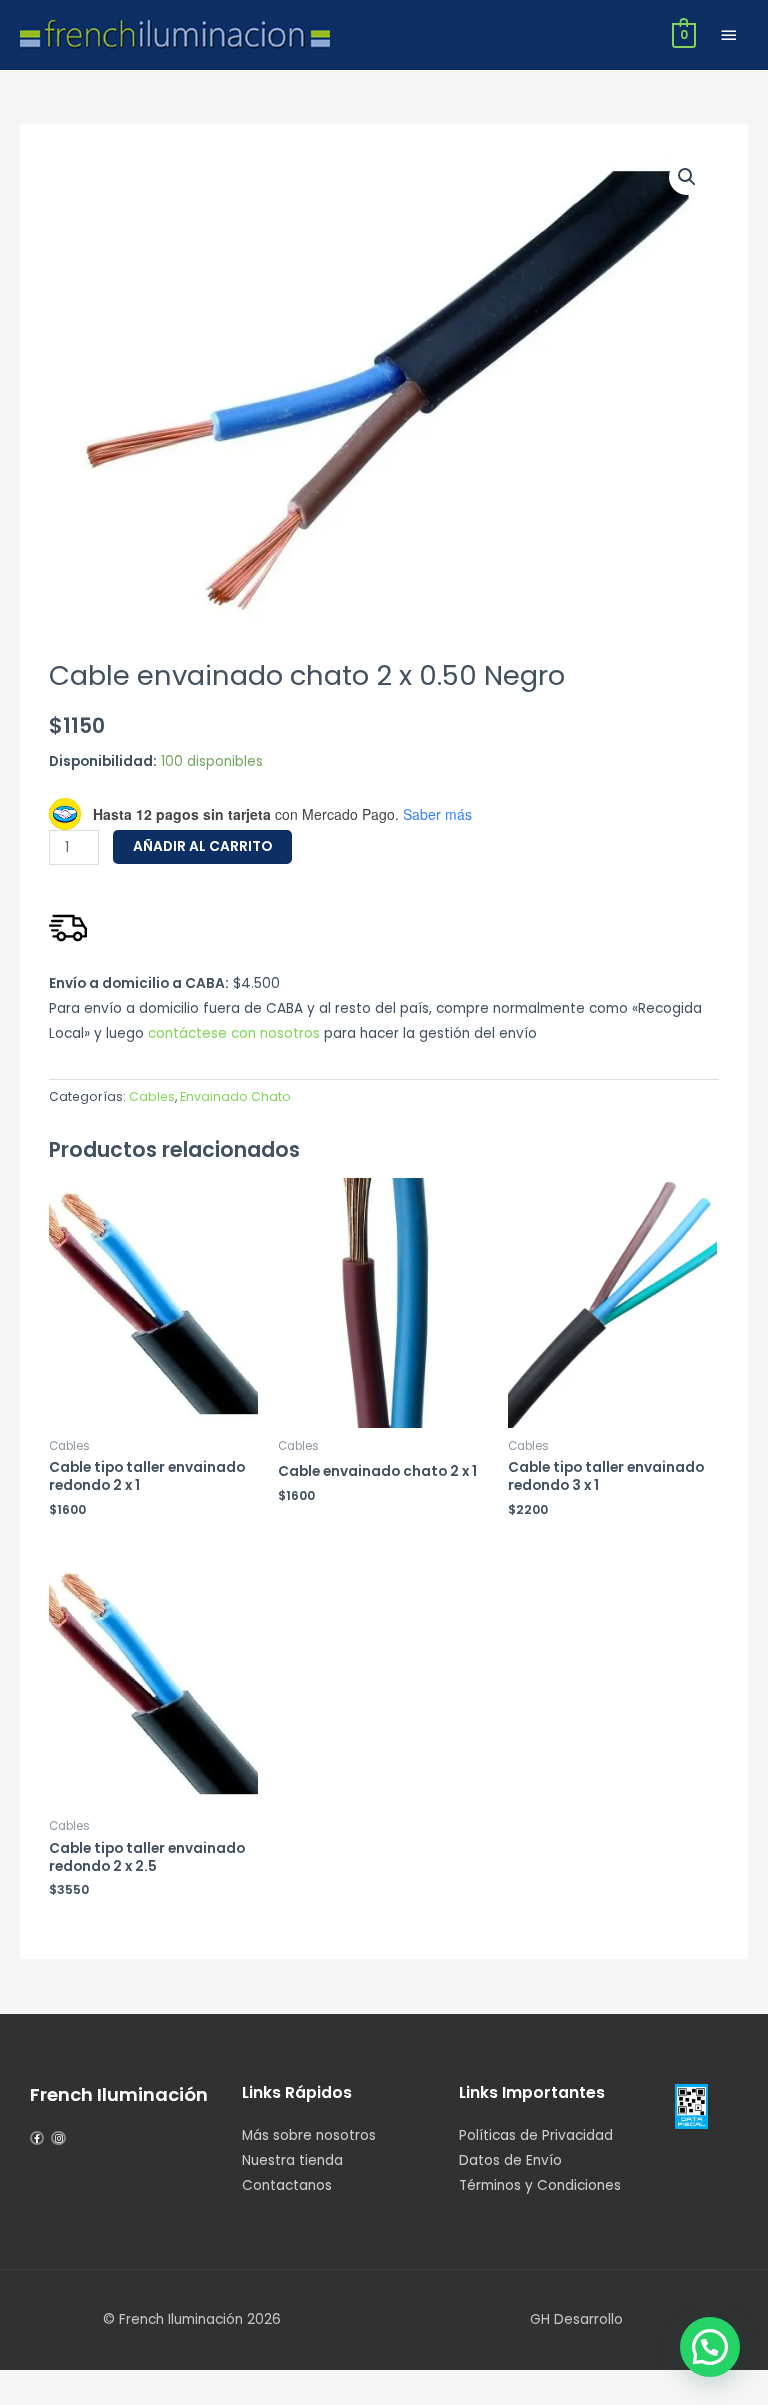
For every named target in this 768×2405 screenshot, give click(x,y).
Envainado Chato (235, 1096)
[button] (687, 177)
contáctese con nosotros (234, 1033)
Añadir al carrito (202, 846)
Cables (152, 1096)
